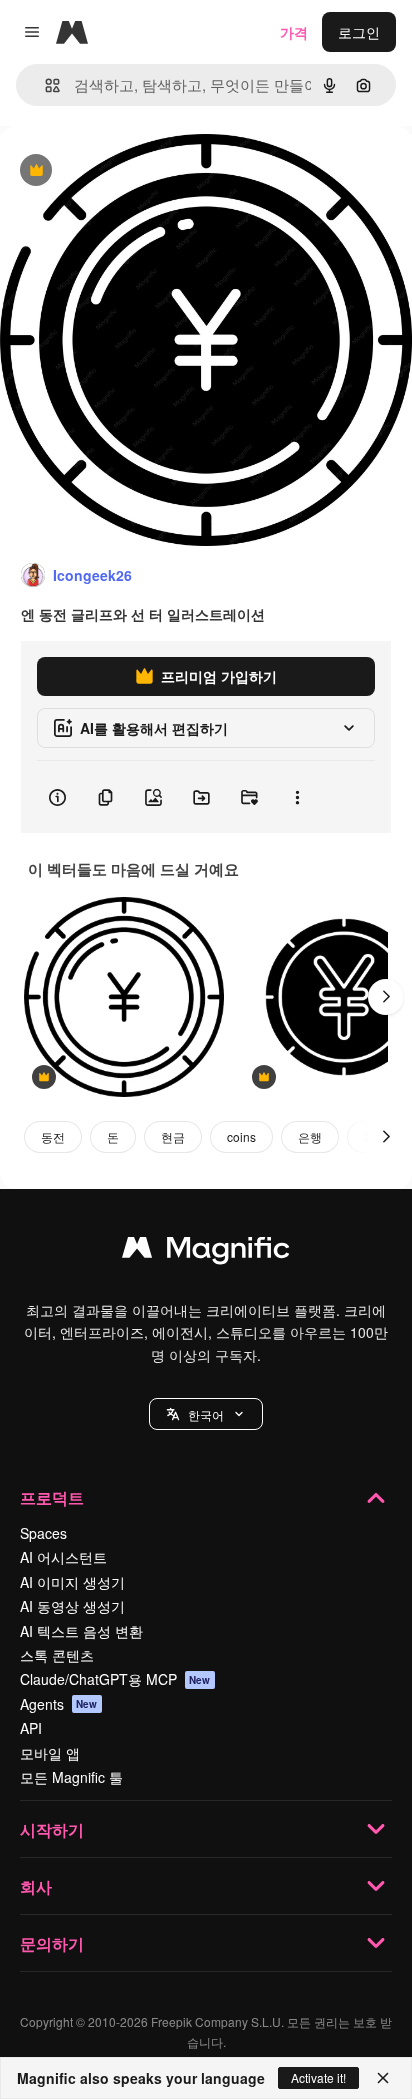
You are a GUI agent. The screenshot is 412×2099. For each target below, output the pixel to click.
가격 (294, 32)
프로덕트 (52, 1497)
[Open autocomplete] (44, 85)
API (31, 1728)
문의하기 (52, 1943)
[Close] (383, 2078)
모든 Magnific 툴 (71, 1777)
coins (241, 1136)
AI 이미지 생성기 (72, 1582)
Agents (59, 1704)
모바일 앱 (50, 1753)
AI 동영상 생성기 (72, 1606)
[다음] (386, 997)
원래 (115, 171)
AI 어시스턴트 (63, 1557)
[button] (206, 1414)
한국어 (206, 1414)
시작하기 (52, 1829)
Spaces (43, 1533)
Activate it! (318, 2077)
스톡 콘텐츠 (57, 1655)
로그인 (359, 32)
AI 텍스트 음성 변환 (81, 1631)
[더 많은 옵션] (297, 797)
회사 (36, 1886)
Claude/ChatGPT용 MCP (115, 1679)
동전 (53, 1136)
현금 (173, 1136)
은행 (310, 1136)
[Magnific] (206, 1252)
